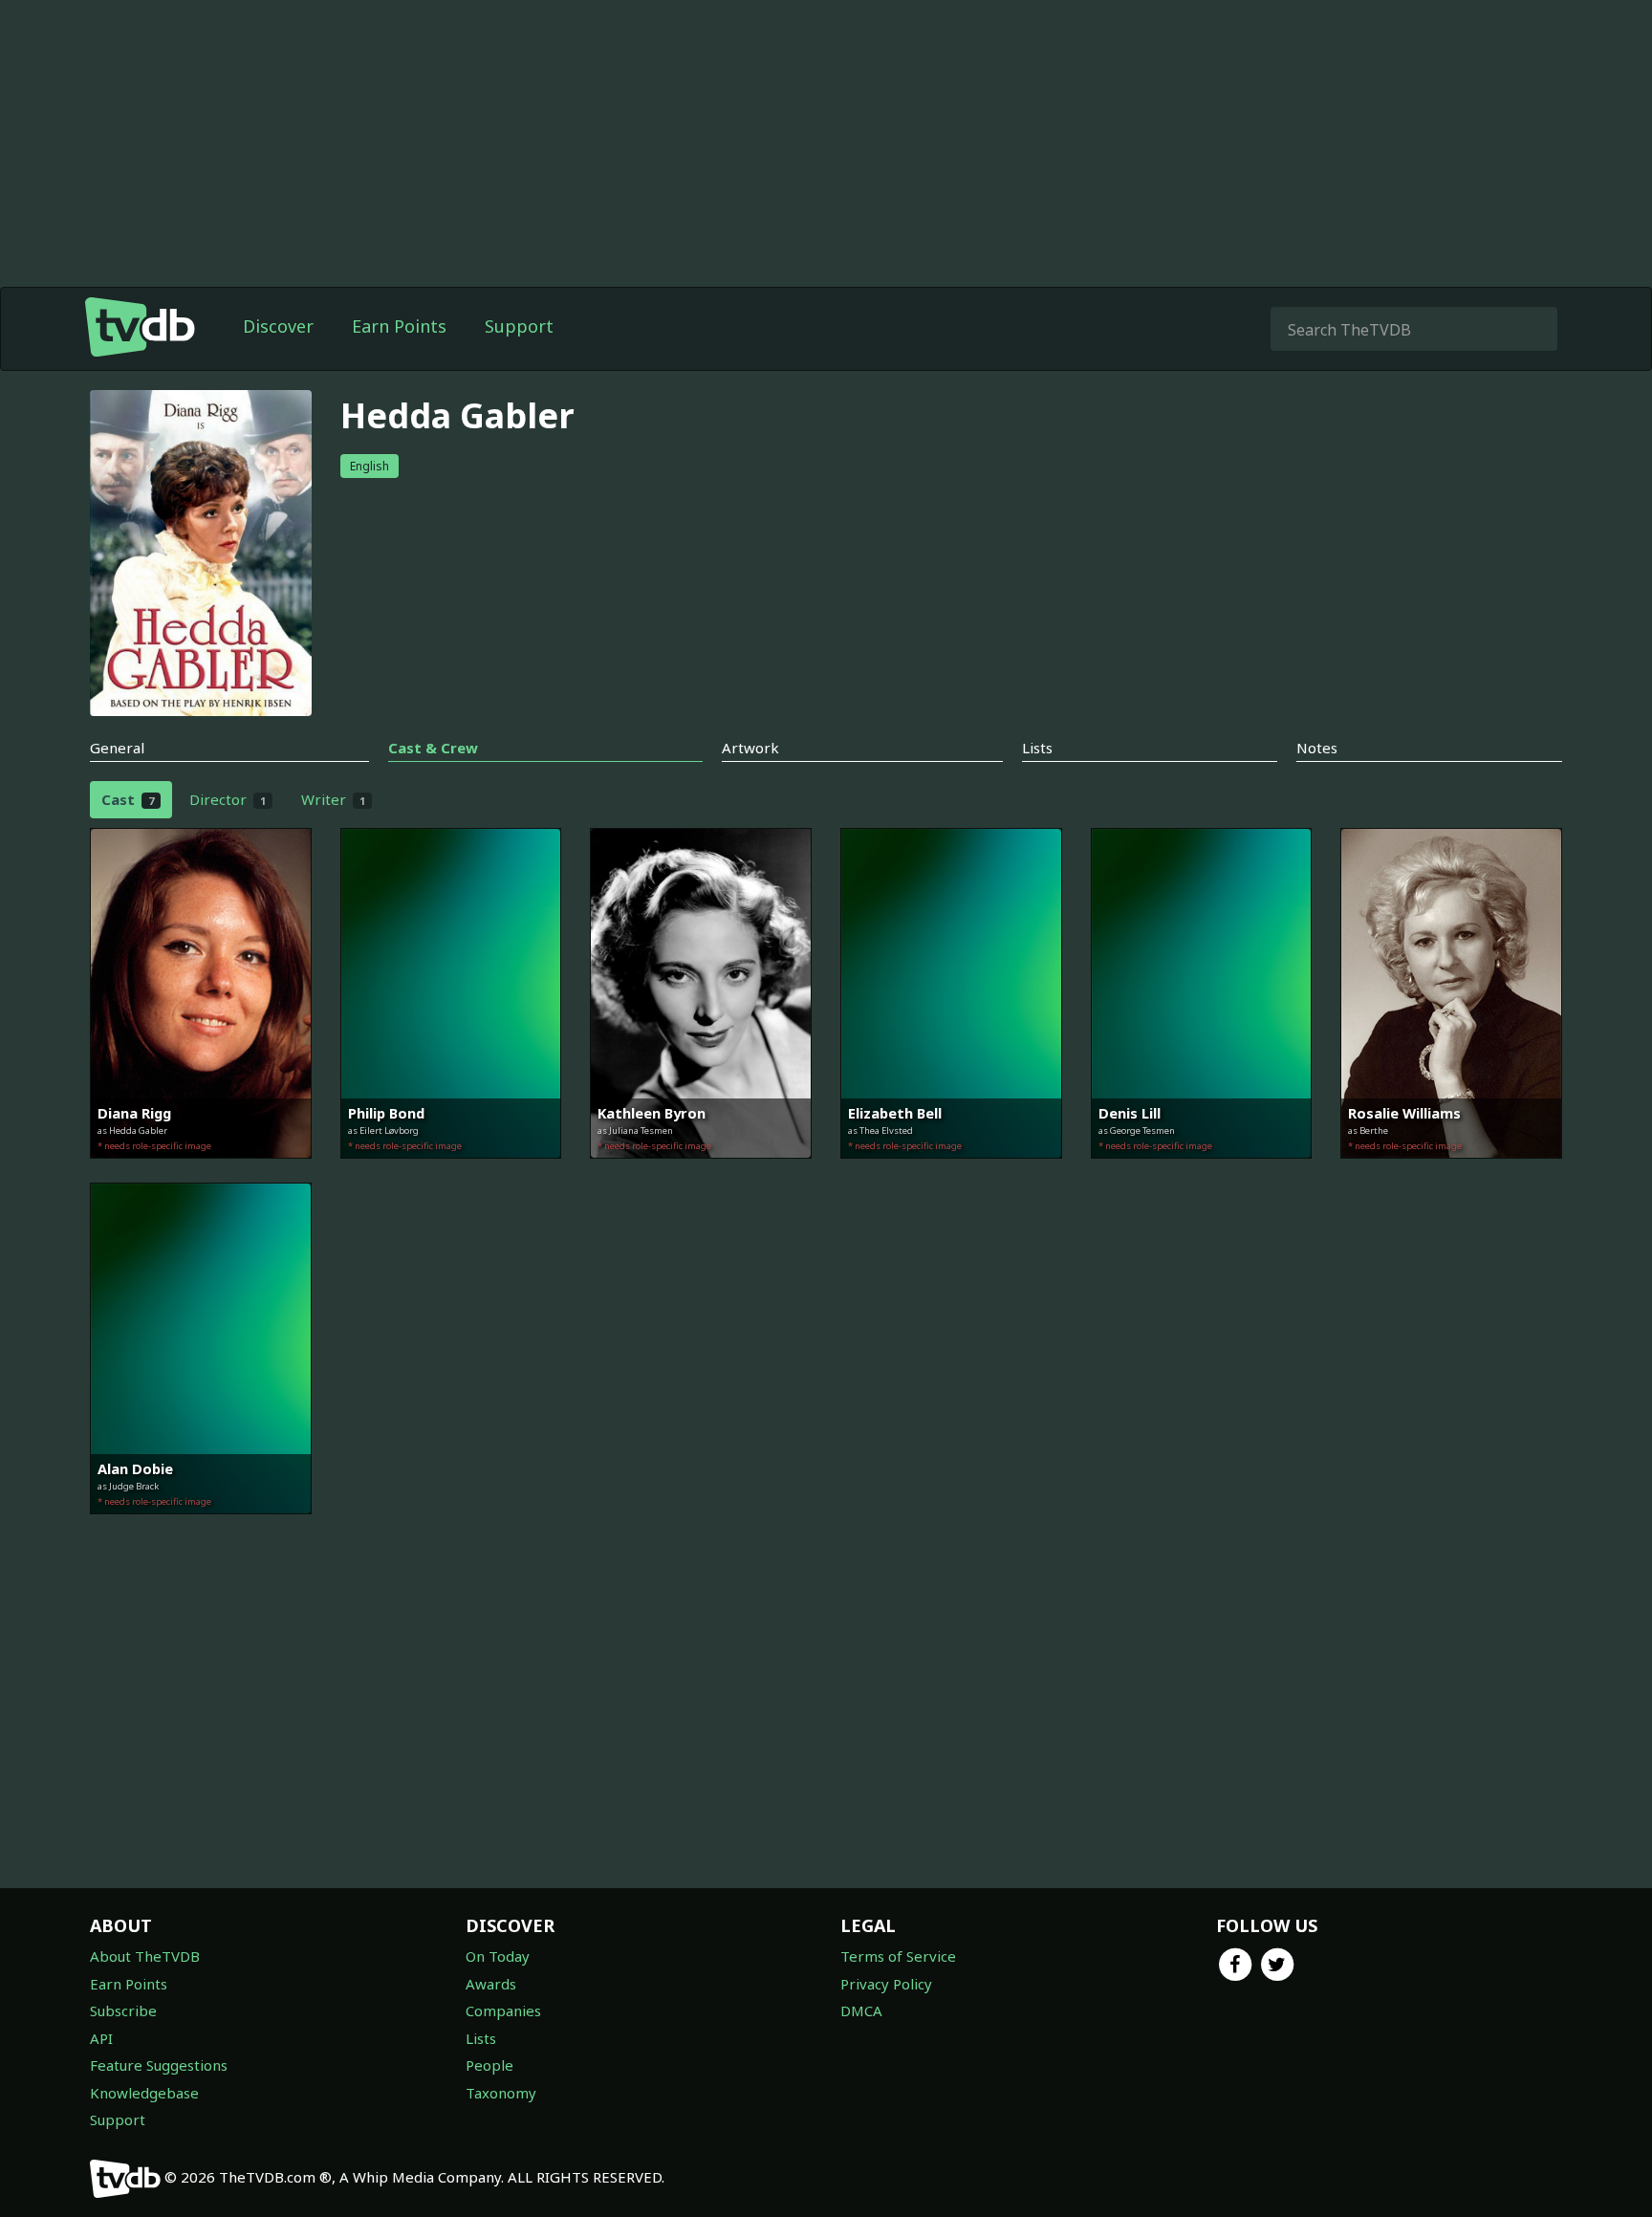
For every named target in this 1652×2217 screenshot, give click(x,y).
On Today (498, 1956)
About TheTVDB (145, 1956)
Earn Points (399, 326)
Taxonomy (501, 2093)
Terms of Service (898, 1956)
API (101, 2038)
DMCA (861, 2011)
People (489, 2065)
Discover (278, 326)
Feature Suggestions (159, 2065)
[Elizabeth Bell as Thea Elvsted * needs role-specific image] (951, 1172)
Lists (481, 2038)
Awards (491, 1984)
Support (519, 326)
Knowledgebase (144, 2093)
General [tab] (117, 748)
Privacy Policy (886, 1984)
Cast (128, 799)
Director (228, 799)
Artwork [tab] (750, 748)
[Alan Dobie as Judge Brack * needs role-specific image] (201, 1528)
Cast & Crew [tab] (433, 748)
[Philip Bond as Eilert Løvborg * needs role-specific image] (451, 1172)
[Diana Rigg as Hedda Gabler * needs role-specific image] (201, 1172)
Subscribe (123, 2011)
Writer (333, 799)
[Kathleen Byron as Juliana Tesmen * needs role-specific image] (701, 1172)
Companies (503, 2011)
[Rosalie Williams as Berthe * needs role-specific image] (1451, 1172)
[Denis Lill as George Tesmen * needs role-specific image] (1202, 1172)
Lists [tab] (1037, 748)
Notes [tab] (1317, 748)
